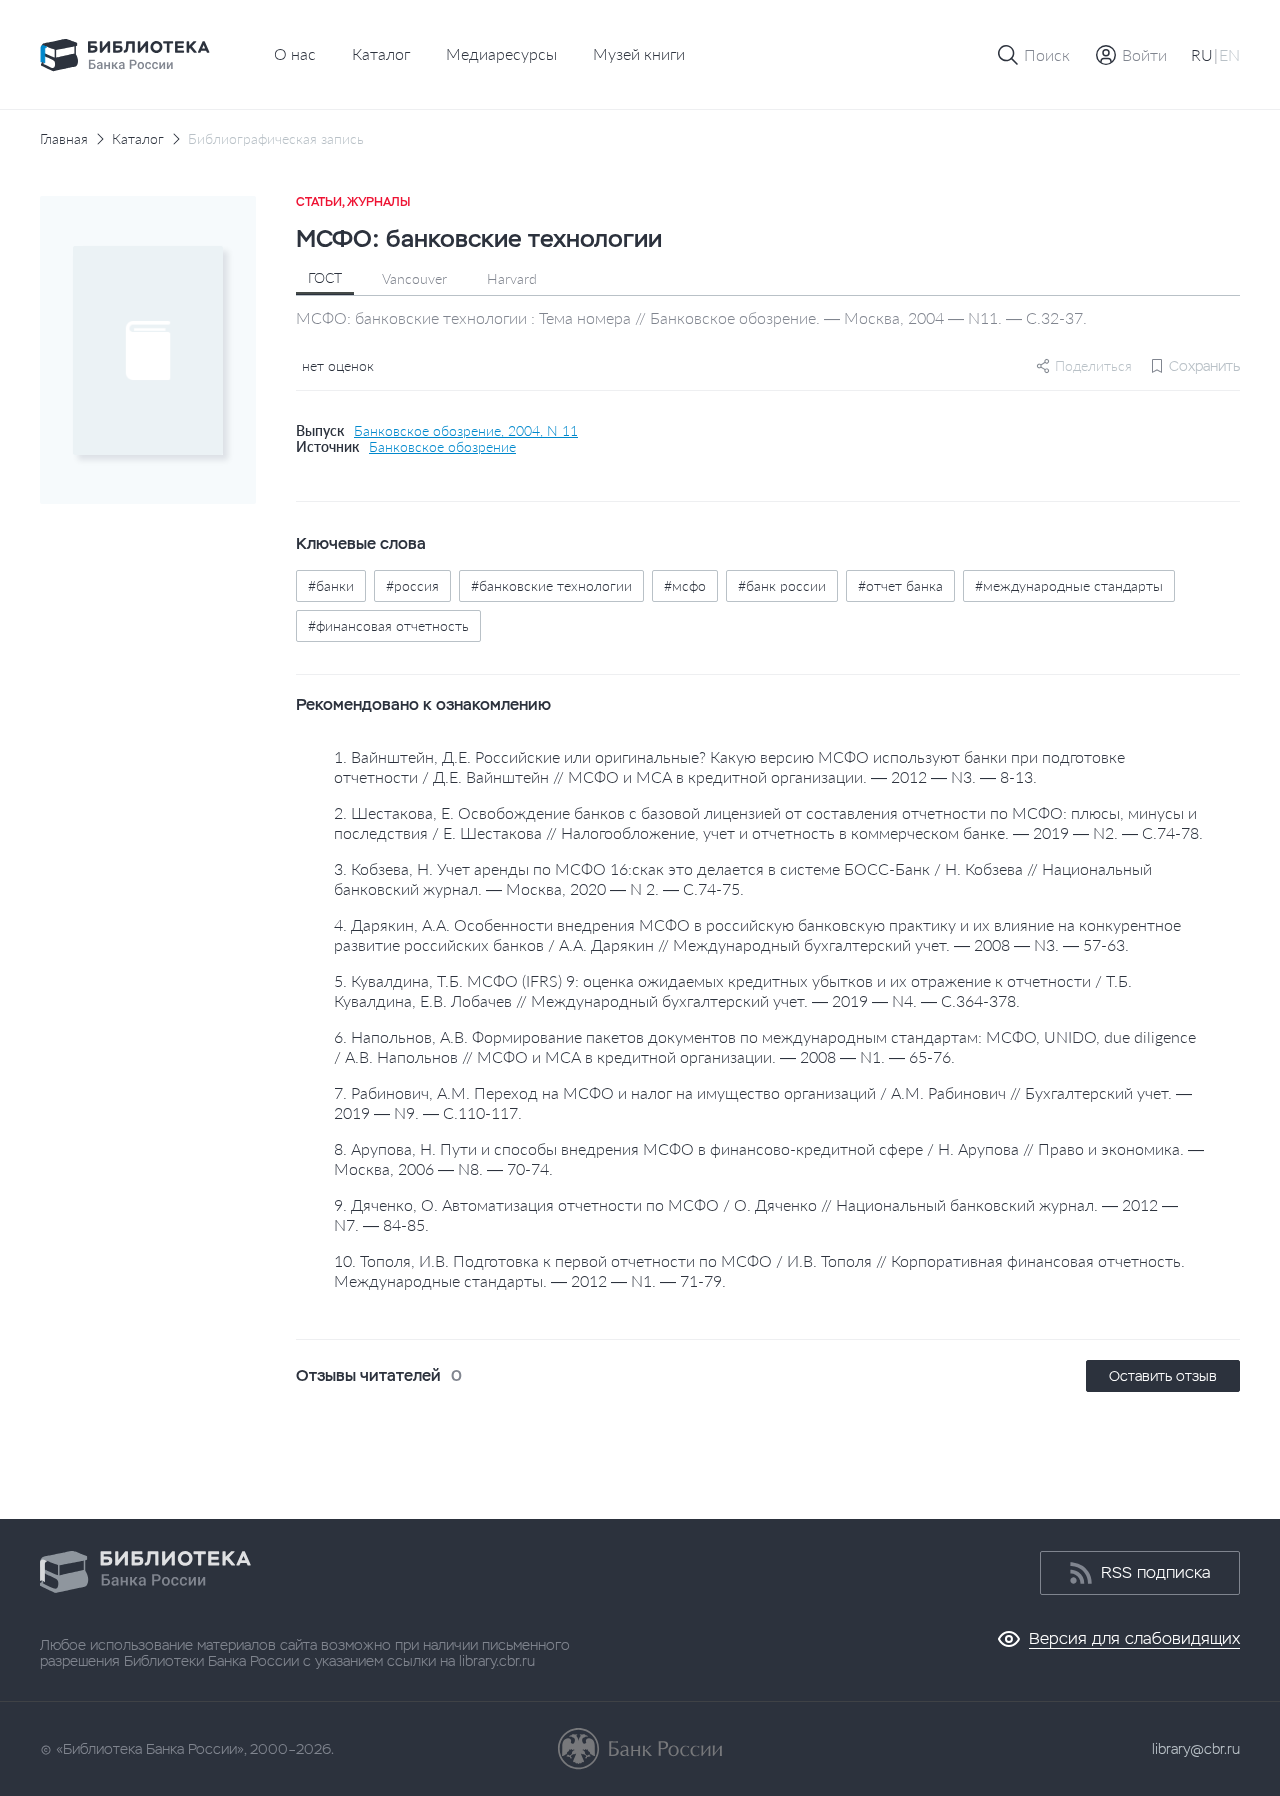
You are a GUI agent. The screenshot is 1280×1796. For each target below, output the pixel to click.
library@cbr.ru (1196, 1749)
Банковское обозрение (442, 447)
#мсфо (685, 585)
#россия (412, 585)
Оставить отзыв (1163, 1376)
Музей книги (639, 53)
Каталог (381, 53)
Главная (64, 139)
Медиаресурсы (501, 53)
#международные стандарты (1069, 585)
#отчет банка (900, 585)
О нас (295, 53)
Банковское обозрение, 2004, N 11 (466, 431)
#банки (331, 585)
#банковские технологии (551, 585)
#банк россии (782, 585)
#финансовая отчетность (388, 625)
